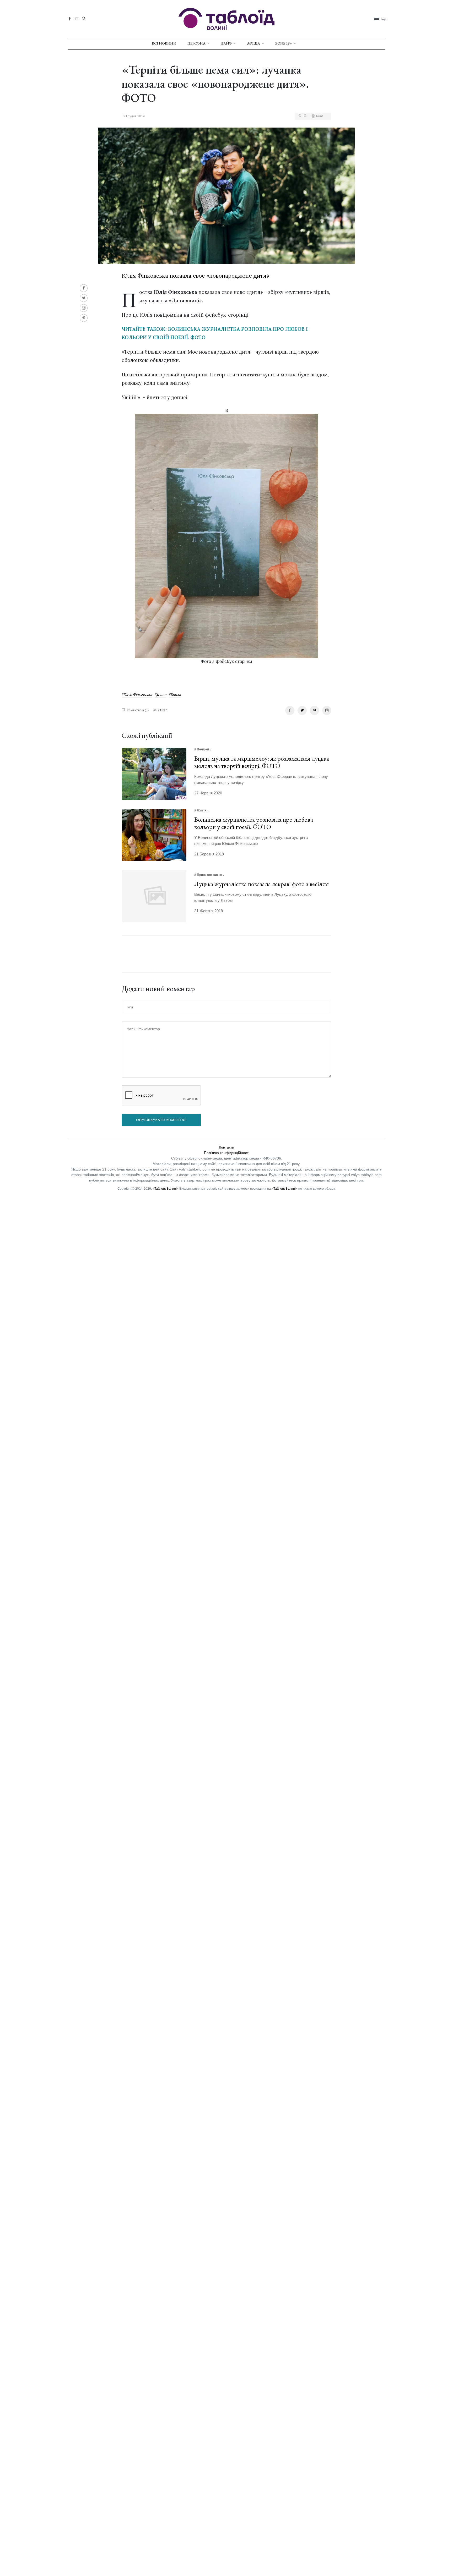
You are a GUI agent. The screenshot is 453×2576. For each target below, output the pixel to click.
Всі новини (164, 43)
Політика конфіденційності (227, 1153)
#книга (175, 694)
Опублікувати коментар (161, 1120)
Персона (196, 43)
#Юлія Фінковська (137, 694)
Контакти (226, 1147)
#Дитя (161, 694)
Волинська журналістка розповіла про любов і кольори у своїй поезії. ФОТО (254, 823)
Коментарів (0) (137, 710)
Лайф (226, 43)
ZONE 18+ (284, 43)
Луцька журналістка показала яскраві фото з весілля (261, 884)
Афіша (254, 43)
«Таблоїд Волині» (166, 1189)
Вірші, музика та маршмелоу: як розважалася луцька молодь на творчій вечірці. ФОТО (262, 762)
